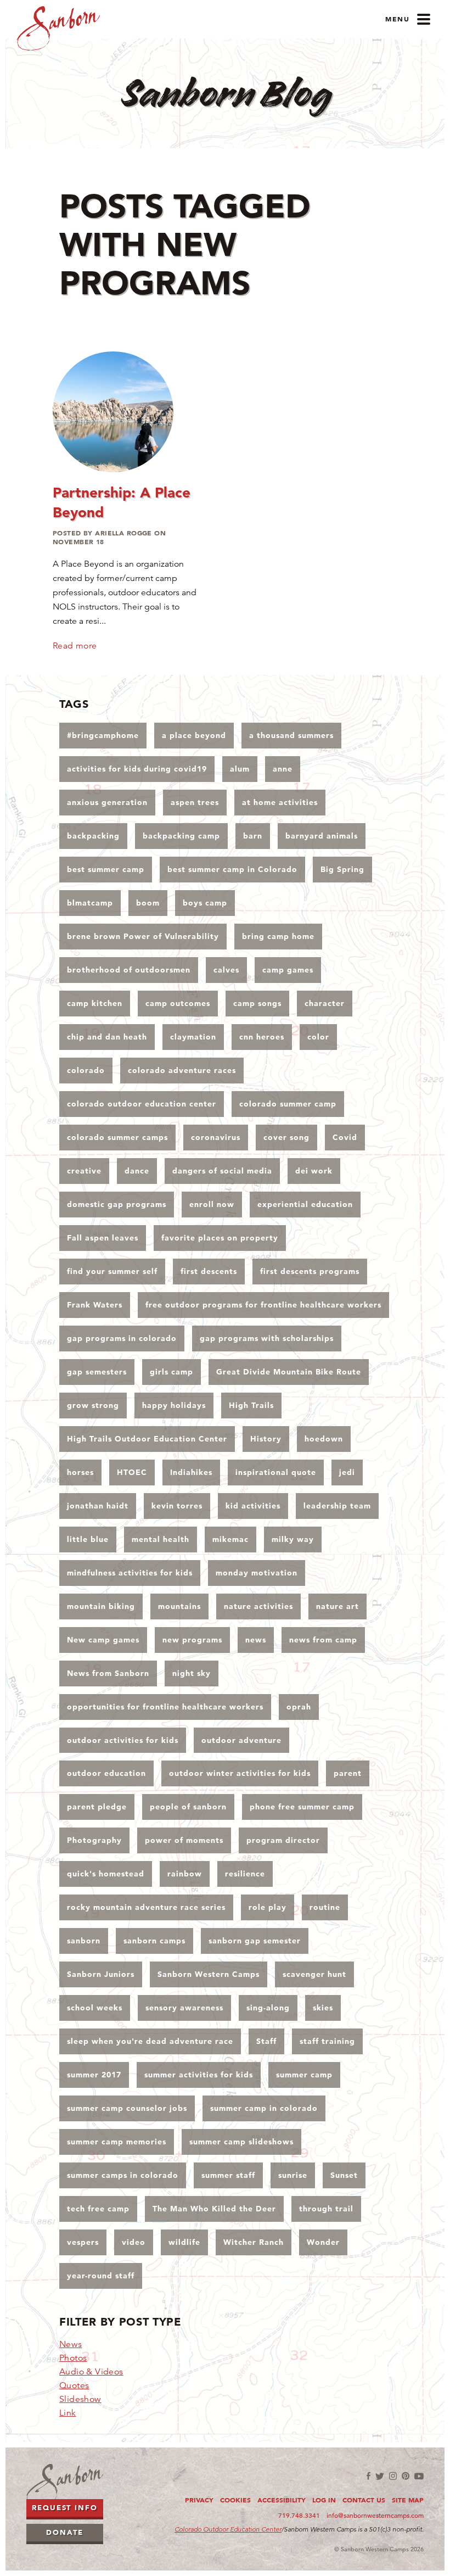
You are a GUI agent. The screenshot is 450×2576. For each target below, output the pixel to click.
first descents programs (310, 1271)
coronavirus (216, 1137)
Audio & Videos (91, 2372)
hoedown (324, 1439)
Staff (266, 2041)
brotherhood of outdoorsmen (129, 970)
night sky (192, 1673)
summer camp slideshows (241, 2142)
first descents (209, 1271)
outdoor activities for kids (123, 1740)
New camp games (103, 1640)
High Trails (251, 1405)
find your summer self (112, 1271)
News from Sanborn (108, 1673)
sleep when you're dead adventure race (150, 2041)
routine (325, 1907)
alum (240, 769)
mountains (179, 1606)
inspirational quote (276, 1472)
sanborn (84, 1941)
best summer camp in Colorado (232, 869)
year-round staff (101, 2276)
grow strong (93, 1405)
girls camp (171, 1372)
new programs (192, 1640)
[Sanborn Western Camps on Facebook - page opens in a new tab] (369, 2476)
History (266, 1439)
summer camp (304, 2075)
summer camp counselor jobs (127, 2108)
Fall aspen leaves (103, 1238)
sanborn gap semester (255, 1941)
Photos (73, 2358)
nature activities (258, 1606)
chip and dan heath (107, 1037)
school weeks (95, 2008)
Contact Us (364, 2500)
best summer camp (106, 869)
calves (226, 970)
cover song (286, 1137)
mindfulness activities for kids (130, 1573)
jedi (347, 1472)
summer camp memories (117, 2142)
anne (283, 769)
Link (68, 2413)
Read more (75, 646)
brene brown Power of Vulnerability (143, 936)
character (325, 1003)
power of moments (184, 1840)
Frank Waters (95, 1305)
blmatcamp (90, 903)
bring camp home (278, 936)
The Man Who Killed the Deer (214, 2209)
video (134, 2242)
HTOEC (132, 1472)
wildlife (184, 2242)
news (256, 1640)
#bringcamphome (103, 735)
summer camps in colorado (123, 2175)
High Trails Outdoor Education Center (147, 1439)
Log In (324, 2500)
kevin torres (177, 1506)
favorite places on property (220, 1238)
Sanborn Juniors (101, 1974)
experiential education (305, 1204)
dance (137, 1171)
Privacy (199, 2500)
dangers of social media (222, 1171)
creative (84, 1171)
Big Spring (342, 869)
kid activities (253, 1506)
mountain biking (101, 1606)
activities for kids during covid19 (137, 769)
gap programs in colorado (122, 1338)
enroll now (212, 1204)
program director (283, 1840)
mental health (161, 1539)
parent (348, 1773)
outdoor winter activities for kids (240, 1773)
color (318, 1037)
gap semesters (97, 1372)
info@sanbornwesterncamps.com (375, 2515)
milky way (293, 1539)
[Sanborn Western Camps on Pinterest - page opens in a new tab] (406, 2476)
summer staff (228, 2175)
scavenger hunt (314, 1974)
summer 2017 (94, 2075)
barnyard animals (322, 836)
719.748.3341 (299, 2515)
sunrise (293, 2175)
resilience (245, 1874)
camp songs (257, 1003)
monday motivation (257, 1573)
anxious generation (107, 802)
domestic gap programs (117, 1204)
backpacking (93, 836)
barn (253, 836)
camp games (288, 970)
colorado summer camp (288, 1104)
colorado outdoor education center (142, 1104)
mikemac (230, 1539)
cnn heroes (262, 1037)
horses (80, 1472)
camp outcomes (178, 1003)
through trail (326, 2209)
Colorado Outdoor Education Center (228, 2529)
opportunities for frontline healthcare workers (165, 1707)
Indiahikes (191, 1472)
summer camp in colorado (264, 2108)
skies (323, 2008)
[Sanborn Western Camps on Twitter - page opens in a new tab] (380, 2476)
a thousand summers (291, 735)
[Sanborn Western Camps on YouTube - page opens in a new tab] (419, 2476)
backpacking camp (181, 836)
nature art (337, 1606)
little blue (88, 1539)
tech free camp (98, 2209)
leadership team (337, 1506)
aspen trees (195, 802)
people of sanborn (188, 1807)
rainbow (185, 1874)
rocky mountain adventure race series (146, 1907)
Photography (94, 1840)
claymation (193, 1037)
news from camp (323, 1640)
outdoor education (106, 1773)
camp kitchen (95, 1003)
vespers (83, 2242)
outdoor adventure (241, 1740)
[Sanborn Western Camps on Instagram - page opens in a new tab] (393, 2476)
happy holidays (174, 1405)
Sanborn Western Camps (209, 1974)
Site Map (408, 2500)
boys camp (205, 903)
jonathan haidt (98, 1506)
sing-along (268, 2008)
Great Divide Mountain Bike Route (289, 1372)
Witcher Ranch (254, 2242)
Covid (345, 1137)
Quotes (74, 2385)
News (71, 2344)
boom (148, 903)
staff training (327, 2041)
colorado (86, 1070)
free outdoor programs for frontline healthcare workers (263, 1305)
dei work (314, 1171)
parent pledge (97, 1807)
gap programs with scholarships (267, 1338)
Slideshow (80, 2399)
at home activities (280, 802)
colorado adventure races (182, 1070)
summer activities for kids (199, 2075)
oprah (299, 1707)
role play (268, 1907)
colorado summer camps (117, 1137)
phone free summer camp (302, 1807)
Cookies (235, 2500)
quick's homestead (106, 1874)
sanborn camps (154, 1941)
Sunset (344, 2175)
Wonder (323, 2242)
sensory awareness (184, 2008)
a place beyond (194, 735)
